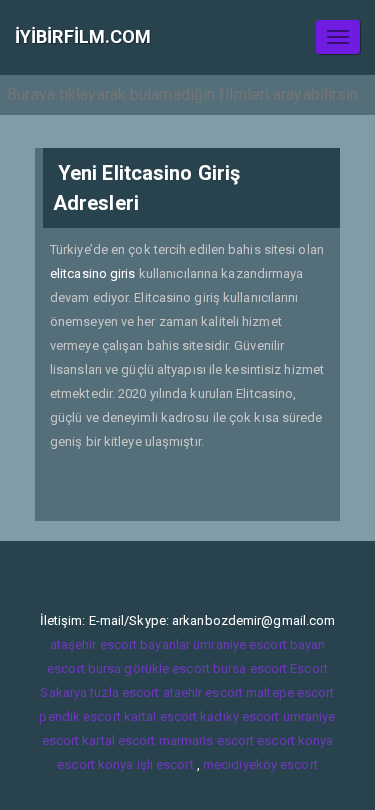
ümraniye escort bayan (259, 644)
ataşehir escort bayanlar (120, 644)
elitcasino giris (93, 273)
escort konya (295, 740)
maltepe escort (290, 692)
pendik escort (79, 716)
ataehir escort (203, 692)
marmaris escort (207, 740)
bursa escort (250, 668)
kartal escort (160, 716)
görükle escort (166, 668)
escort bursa (84, 668)
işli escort (165, 764)
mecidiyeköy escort (260, 764)
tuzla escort (124, 692)
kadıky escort (239, 716)
